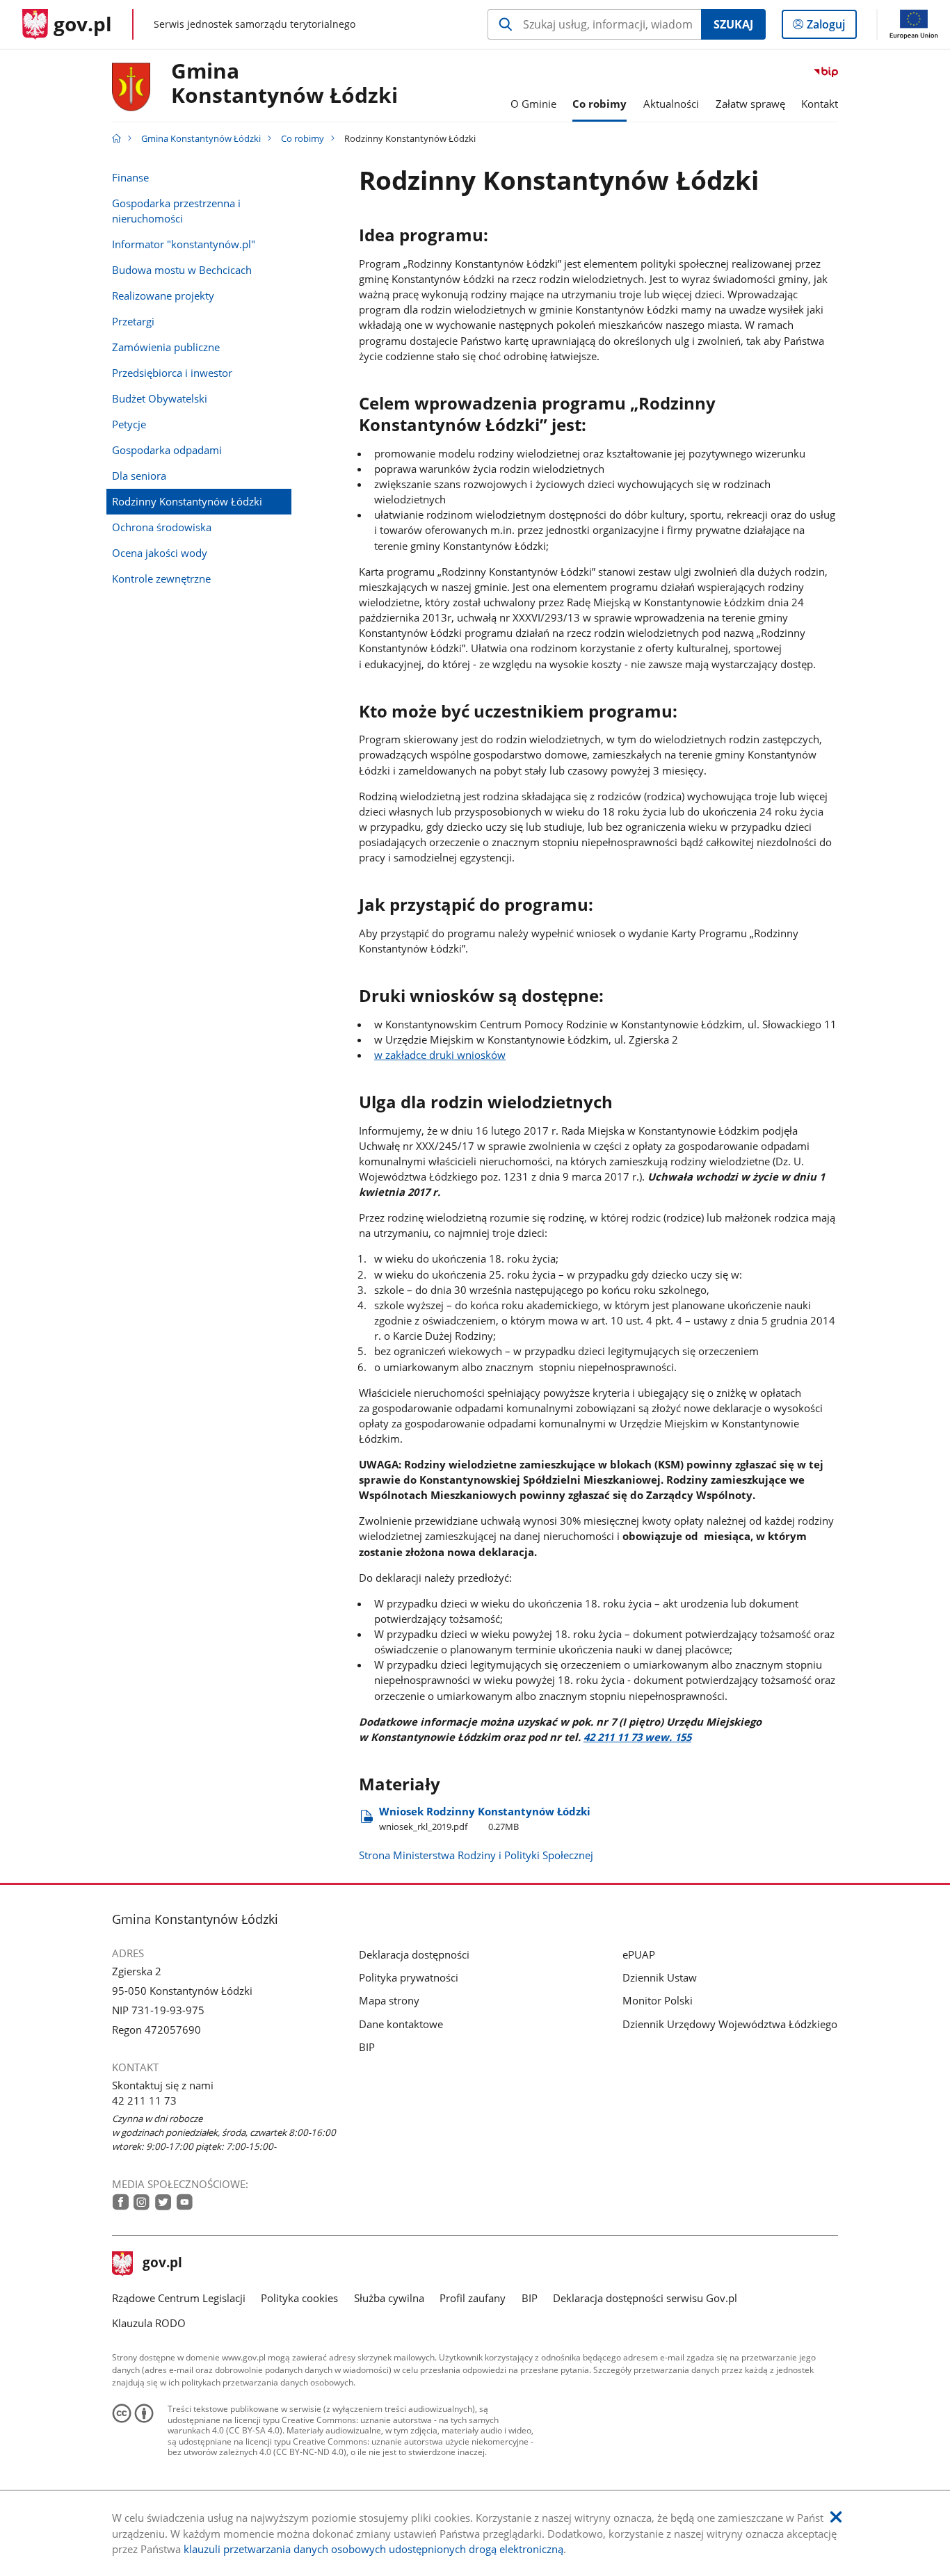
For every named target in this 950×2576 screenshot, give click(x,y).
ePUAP (639, 1954)
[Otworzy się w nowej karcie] (121, 2202)
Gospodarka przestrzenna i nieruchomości (176, 211)
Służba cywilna (389, 2298)
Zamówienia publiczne (166, 347)
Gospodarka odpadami (167, 450)
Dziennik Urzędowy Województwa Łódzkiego (730, 2024)
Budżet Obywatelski (160, 398)
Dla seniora (139, 476)
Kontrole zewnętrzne (161, 578)
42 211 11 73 (144, 2100)
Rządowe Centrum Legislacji (179, 2298)
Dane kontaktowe (401, 2024)
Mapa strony (389, 2000)
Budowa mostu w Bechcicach (182, 270)
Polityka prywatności (409, 1977)
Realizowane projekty (163, 295)
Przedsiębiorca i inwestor (172, 373)
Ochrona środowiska (162, 527)
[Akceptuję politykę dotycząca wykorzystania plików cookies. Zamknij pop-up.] (836, 2517)
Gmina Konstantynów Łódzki (284, 84)
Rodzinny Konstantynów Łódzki (187, 501)
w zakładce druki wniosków (440, 1055)
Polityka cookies (299, 2298)
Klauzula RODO (149, 2323)
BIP (367, 2047)
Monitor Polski (658, 2000)
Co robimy (303, 138)
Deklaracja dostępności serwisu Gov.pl (645, 2298)
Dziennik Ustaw (660, 1977)
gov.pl (162, 2264)
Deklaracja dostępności (414, 1954)
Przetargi (133, 321)
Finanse (130, 177)
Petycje (129, 424)
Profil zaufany (473, 2298)
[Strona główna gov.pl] (116, 138)
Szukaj (733, 24)
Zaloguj (831, 27)
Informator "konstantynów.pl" (184, 244)
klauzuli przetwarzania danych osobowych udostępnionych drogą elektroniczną (373, 2549)
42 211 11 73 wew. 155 (637, 1737)
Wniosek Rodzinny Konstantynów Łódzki (485, 1818)
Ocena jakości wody (160, 553)
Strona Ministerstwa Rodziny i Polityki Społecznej (476, 1855)
